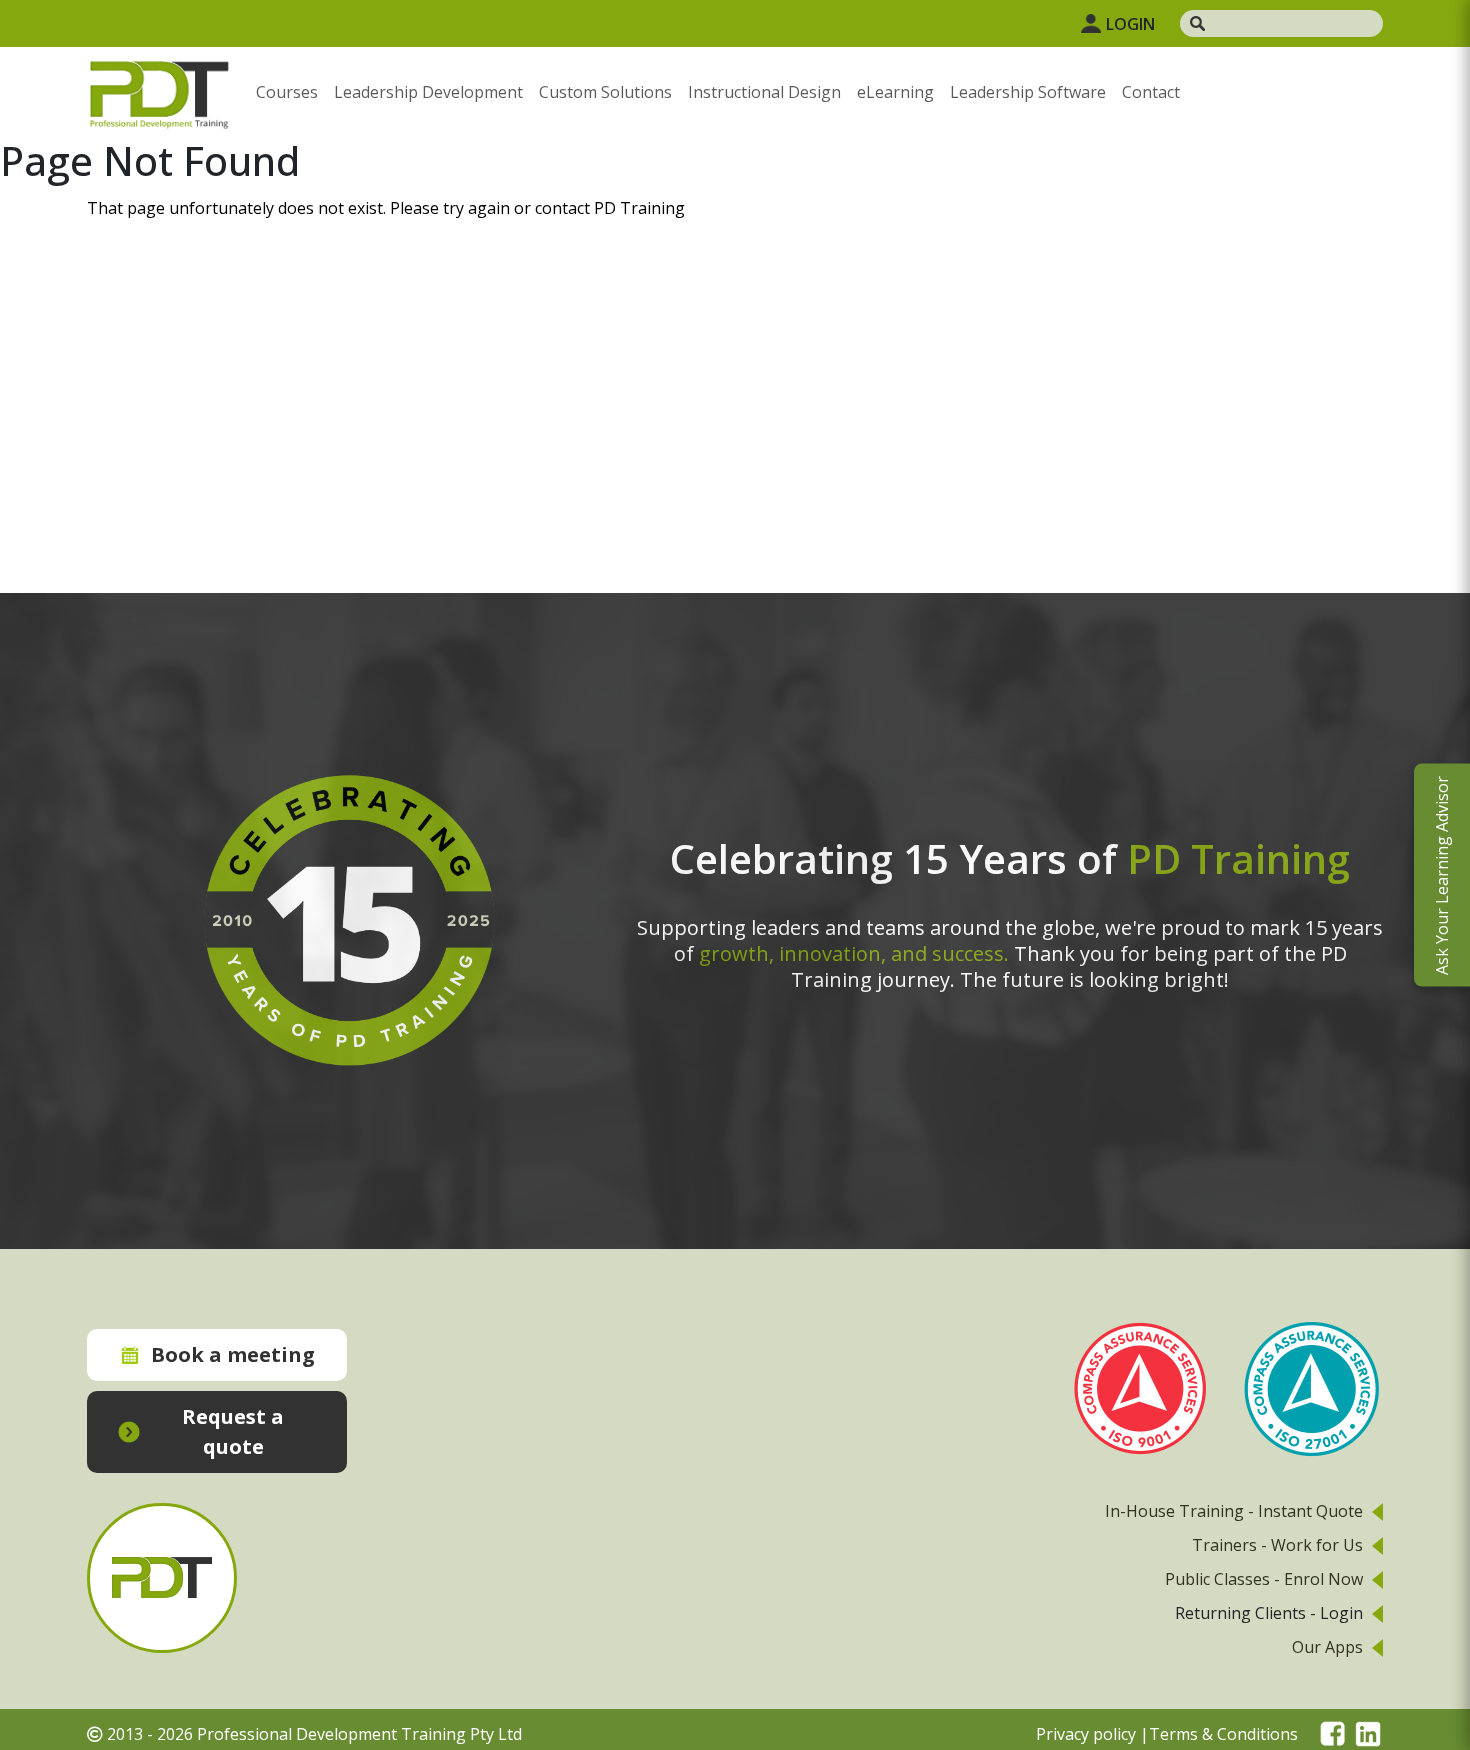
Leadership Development (428, 92)
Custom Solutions (605, 92)
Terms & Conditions (1223, 1734)
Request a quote (233, 1431)
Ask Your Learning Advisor (1442, 875)
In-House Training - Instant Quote (1234, 1511)
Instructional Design (764, 92)
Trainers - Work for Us (1277, 1545)
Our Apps (1327, 1647)
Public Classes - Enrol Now (1264, 1579)
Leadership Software (1028, 92)
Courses (287, 92)
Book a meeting (233, 1354)
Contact (1151, 92)
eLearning (895, 92)
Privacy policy (1086, 1734)
